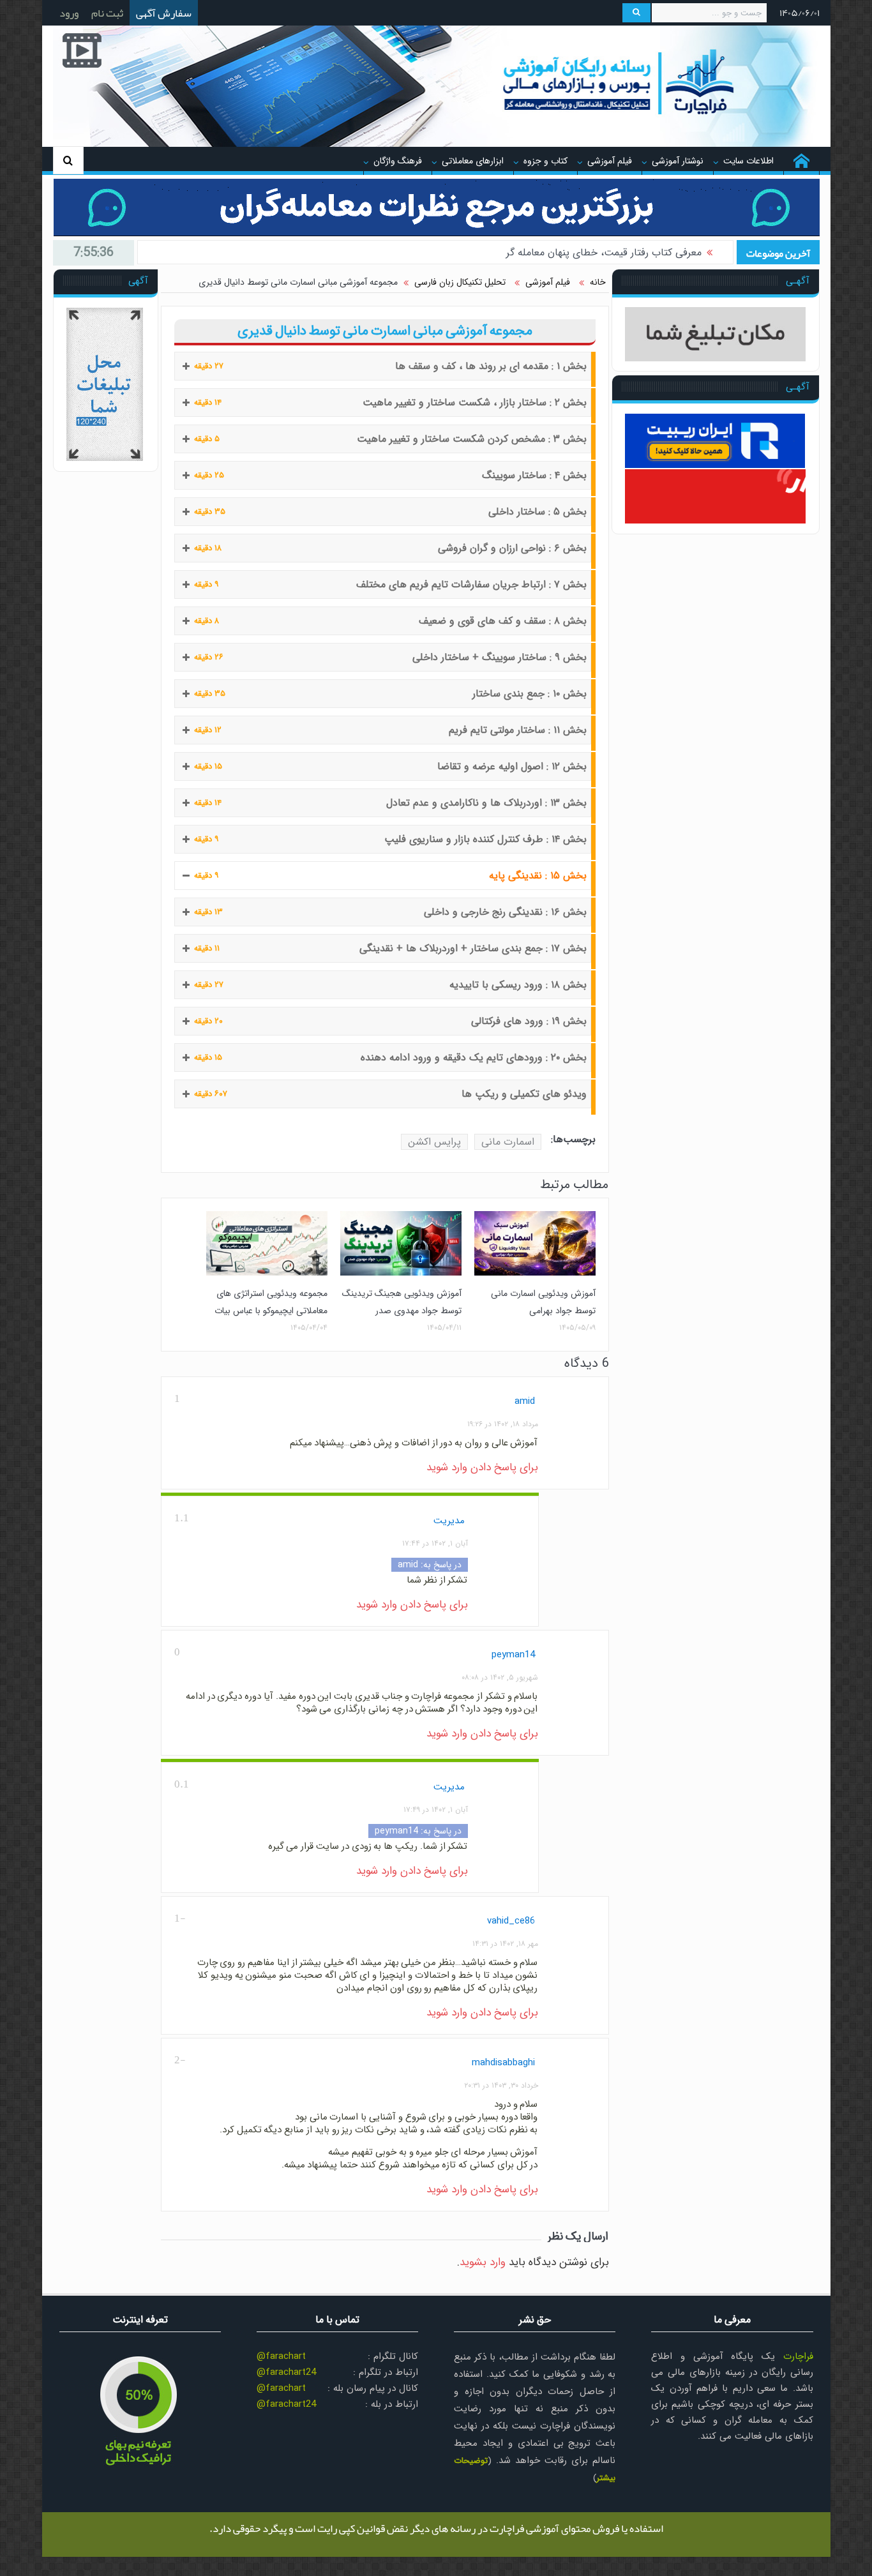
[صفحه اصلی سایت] (801, 161)
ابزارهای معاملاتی (473, 161)
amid (525, 1401)
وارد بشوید (483, 2262)
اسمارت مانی (508, 1142)
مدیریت (449, 1521)
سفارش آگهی (164, 13)
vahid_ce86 (511, 1921)
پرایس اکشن (434, 1142)
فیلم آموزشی (610, 161)
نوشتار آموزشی (678, 161)
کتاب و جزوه (545, 161)
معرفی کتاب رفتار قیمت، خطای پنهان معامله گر (604, 252)
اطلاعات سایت (748, 161)
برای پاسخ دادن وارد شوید (482, 1467)
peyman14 (513, 1655)
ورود (69, 13)
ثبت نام (107, 13)
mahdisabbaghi (503, 2063)
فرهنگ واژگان (398, 161)
